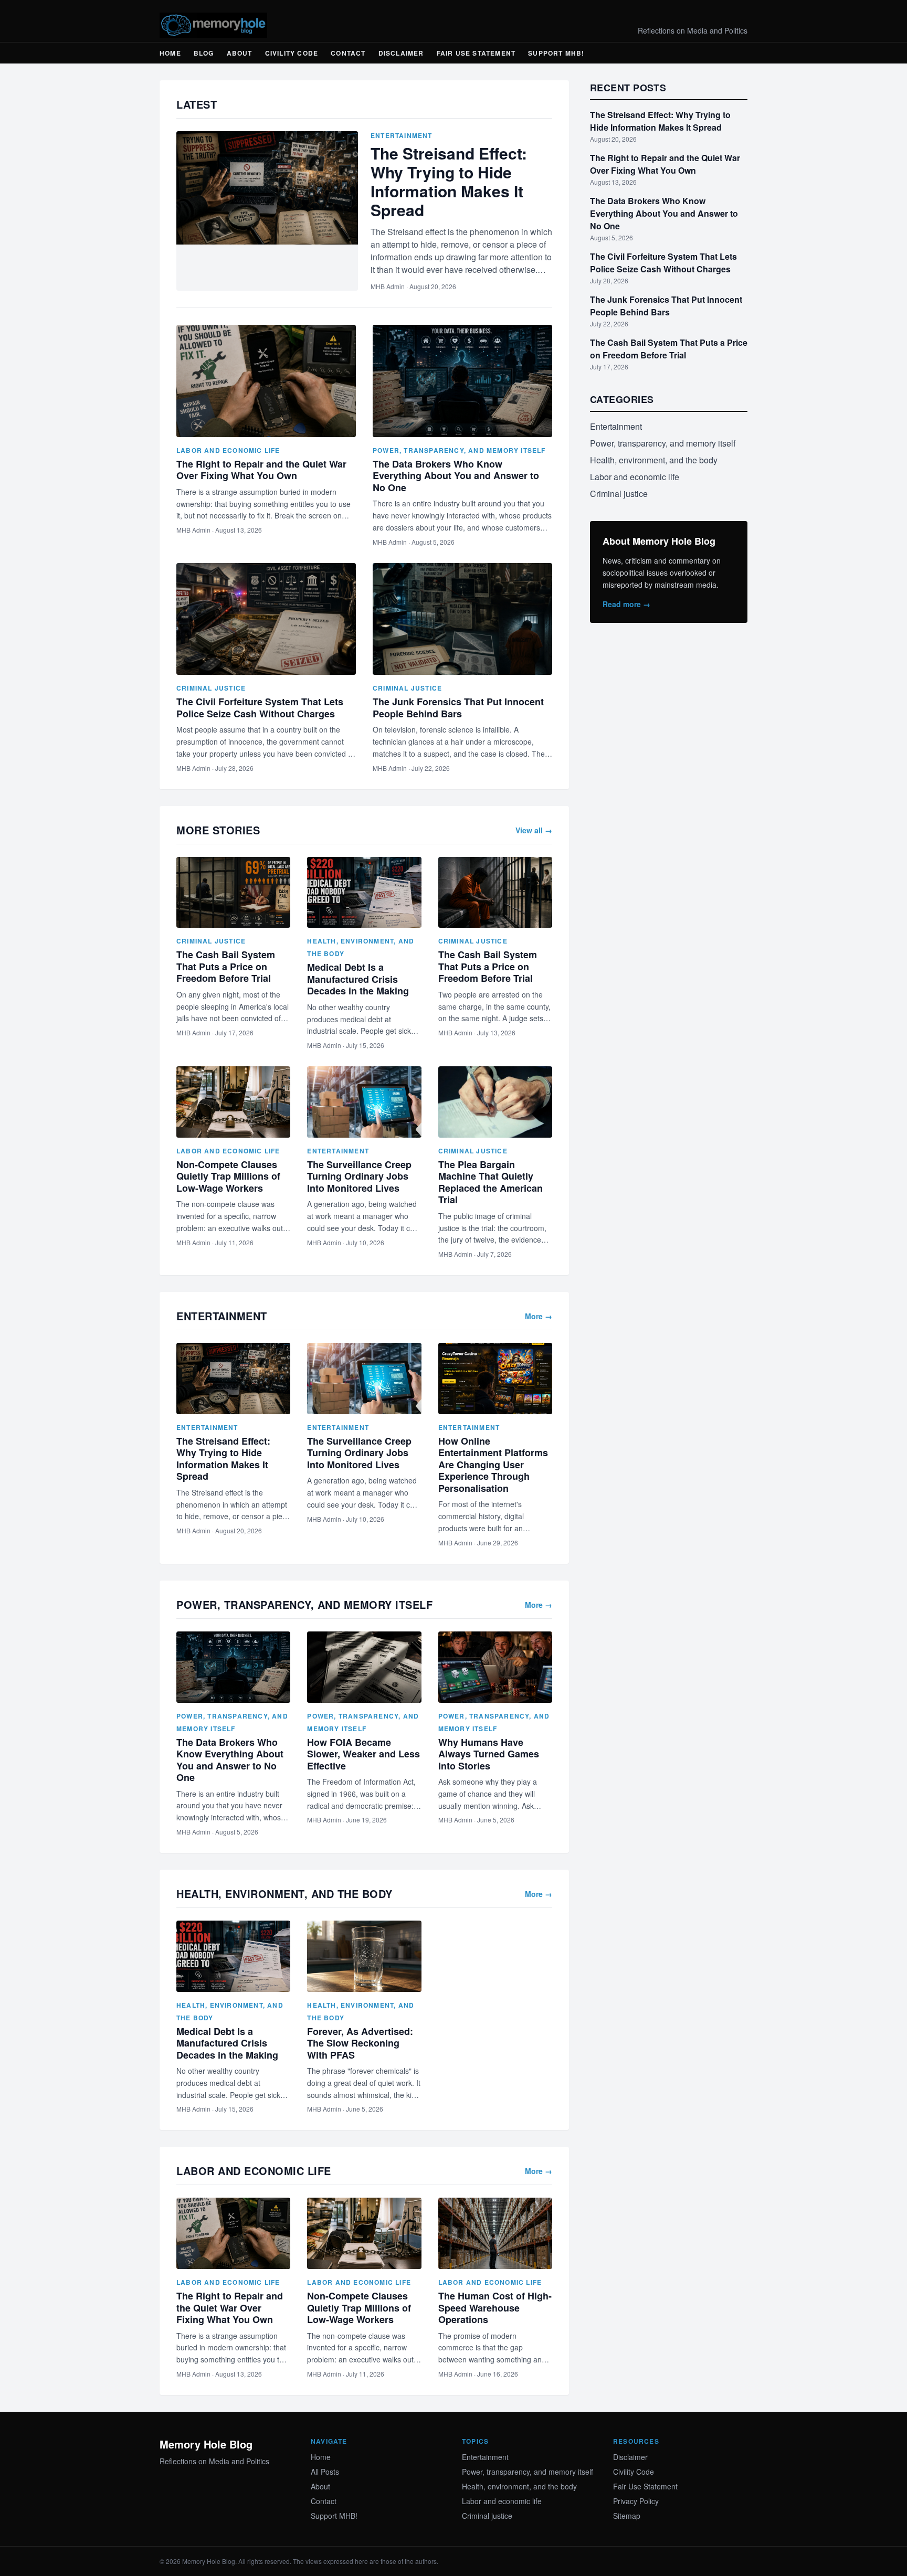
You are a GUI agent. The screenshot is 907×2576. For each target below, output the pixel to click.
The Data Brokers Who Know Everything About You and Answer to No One (456, 476)
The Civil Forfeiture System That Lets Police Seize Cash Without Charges (260, 708)
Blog (204, 53)
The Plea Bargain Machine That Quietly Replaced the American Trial (491, 1182)
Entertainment (402, 135)
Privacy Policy (636, 2501)
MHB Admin (388, 286)
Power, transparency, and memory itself (459, 450)
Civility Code (292, 53)
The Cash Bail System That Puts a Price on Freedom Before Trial (226, 966)
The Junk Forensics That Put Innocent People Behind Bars (458, 708)
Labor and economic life (228, 450)
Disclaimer (401, 53)
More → (539, 1316)
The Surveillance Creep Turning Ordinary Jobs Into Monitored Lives (359, 1176)
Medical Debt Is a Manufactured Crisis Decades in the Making (358, 979)
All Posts (325, 2472)
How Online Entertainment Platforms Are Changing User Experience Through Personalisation (493, 1465)
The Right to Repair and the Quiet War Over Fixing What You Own (261, 470)
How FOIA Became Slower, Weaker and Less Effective (363, 1754)
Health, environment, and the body (654, 460)
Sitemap (627, 2516)
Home (170, 53)
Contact (348, 53)
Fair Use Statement (476, 53)
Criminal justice (211, 688)
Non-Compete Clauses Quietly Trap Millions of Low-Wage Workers (228, 1176)
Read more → (626, 604)
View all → (534, 830)
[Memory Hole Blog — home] (213, 25)
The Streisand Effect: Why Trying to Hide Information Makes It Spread (449, 181)
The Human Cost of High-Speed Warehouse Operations (495, 2308)
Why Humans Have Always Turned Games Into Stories (489, 1754)
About (240, 53)
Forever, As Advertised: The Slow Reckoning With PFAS (360, 2043)
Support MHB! (556, 53)
